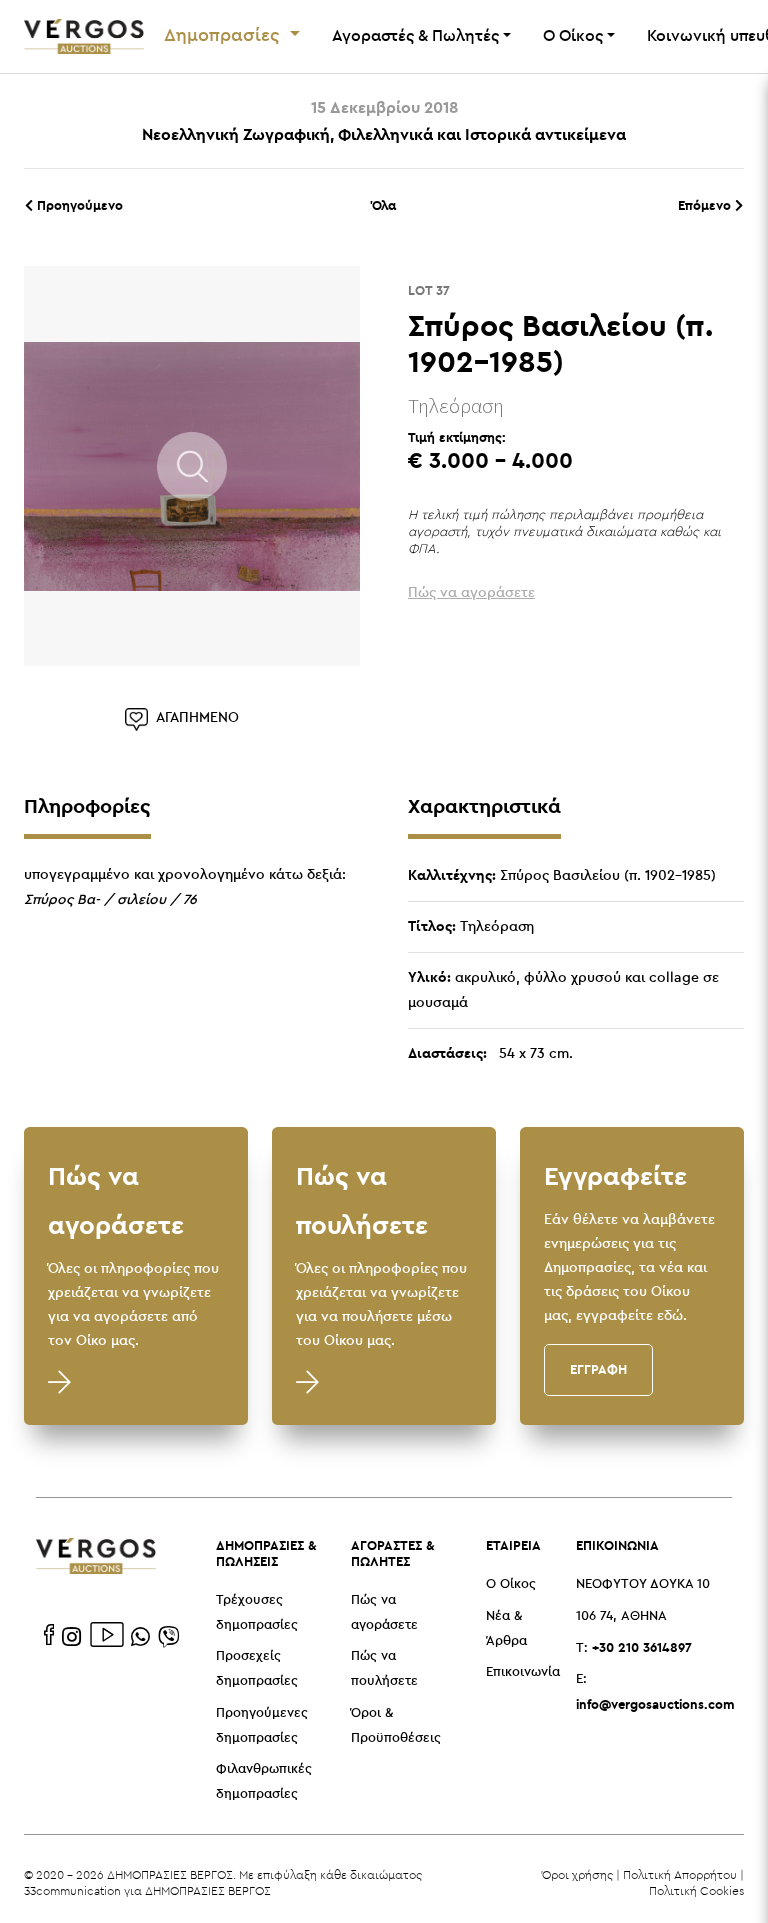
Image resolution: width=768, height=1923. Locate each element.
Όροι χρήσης (577, 1874)
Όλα (384, 205)
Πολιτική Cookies (696, 1890)
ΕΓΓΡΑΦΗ (598, 1369)
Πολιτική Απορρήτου (680, 1874)
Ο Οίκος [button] (573, 36)
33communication (72, 1890)
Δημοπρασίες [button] (224, 36)
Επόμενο (706, 205)
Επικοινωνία (523, 1672)
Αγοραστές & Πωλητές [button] (415, 36)
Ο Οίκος (511, 1584)
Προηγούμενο (78, 205)
